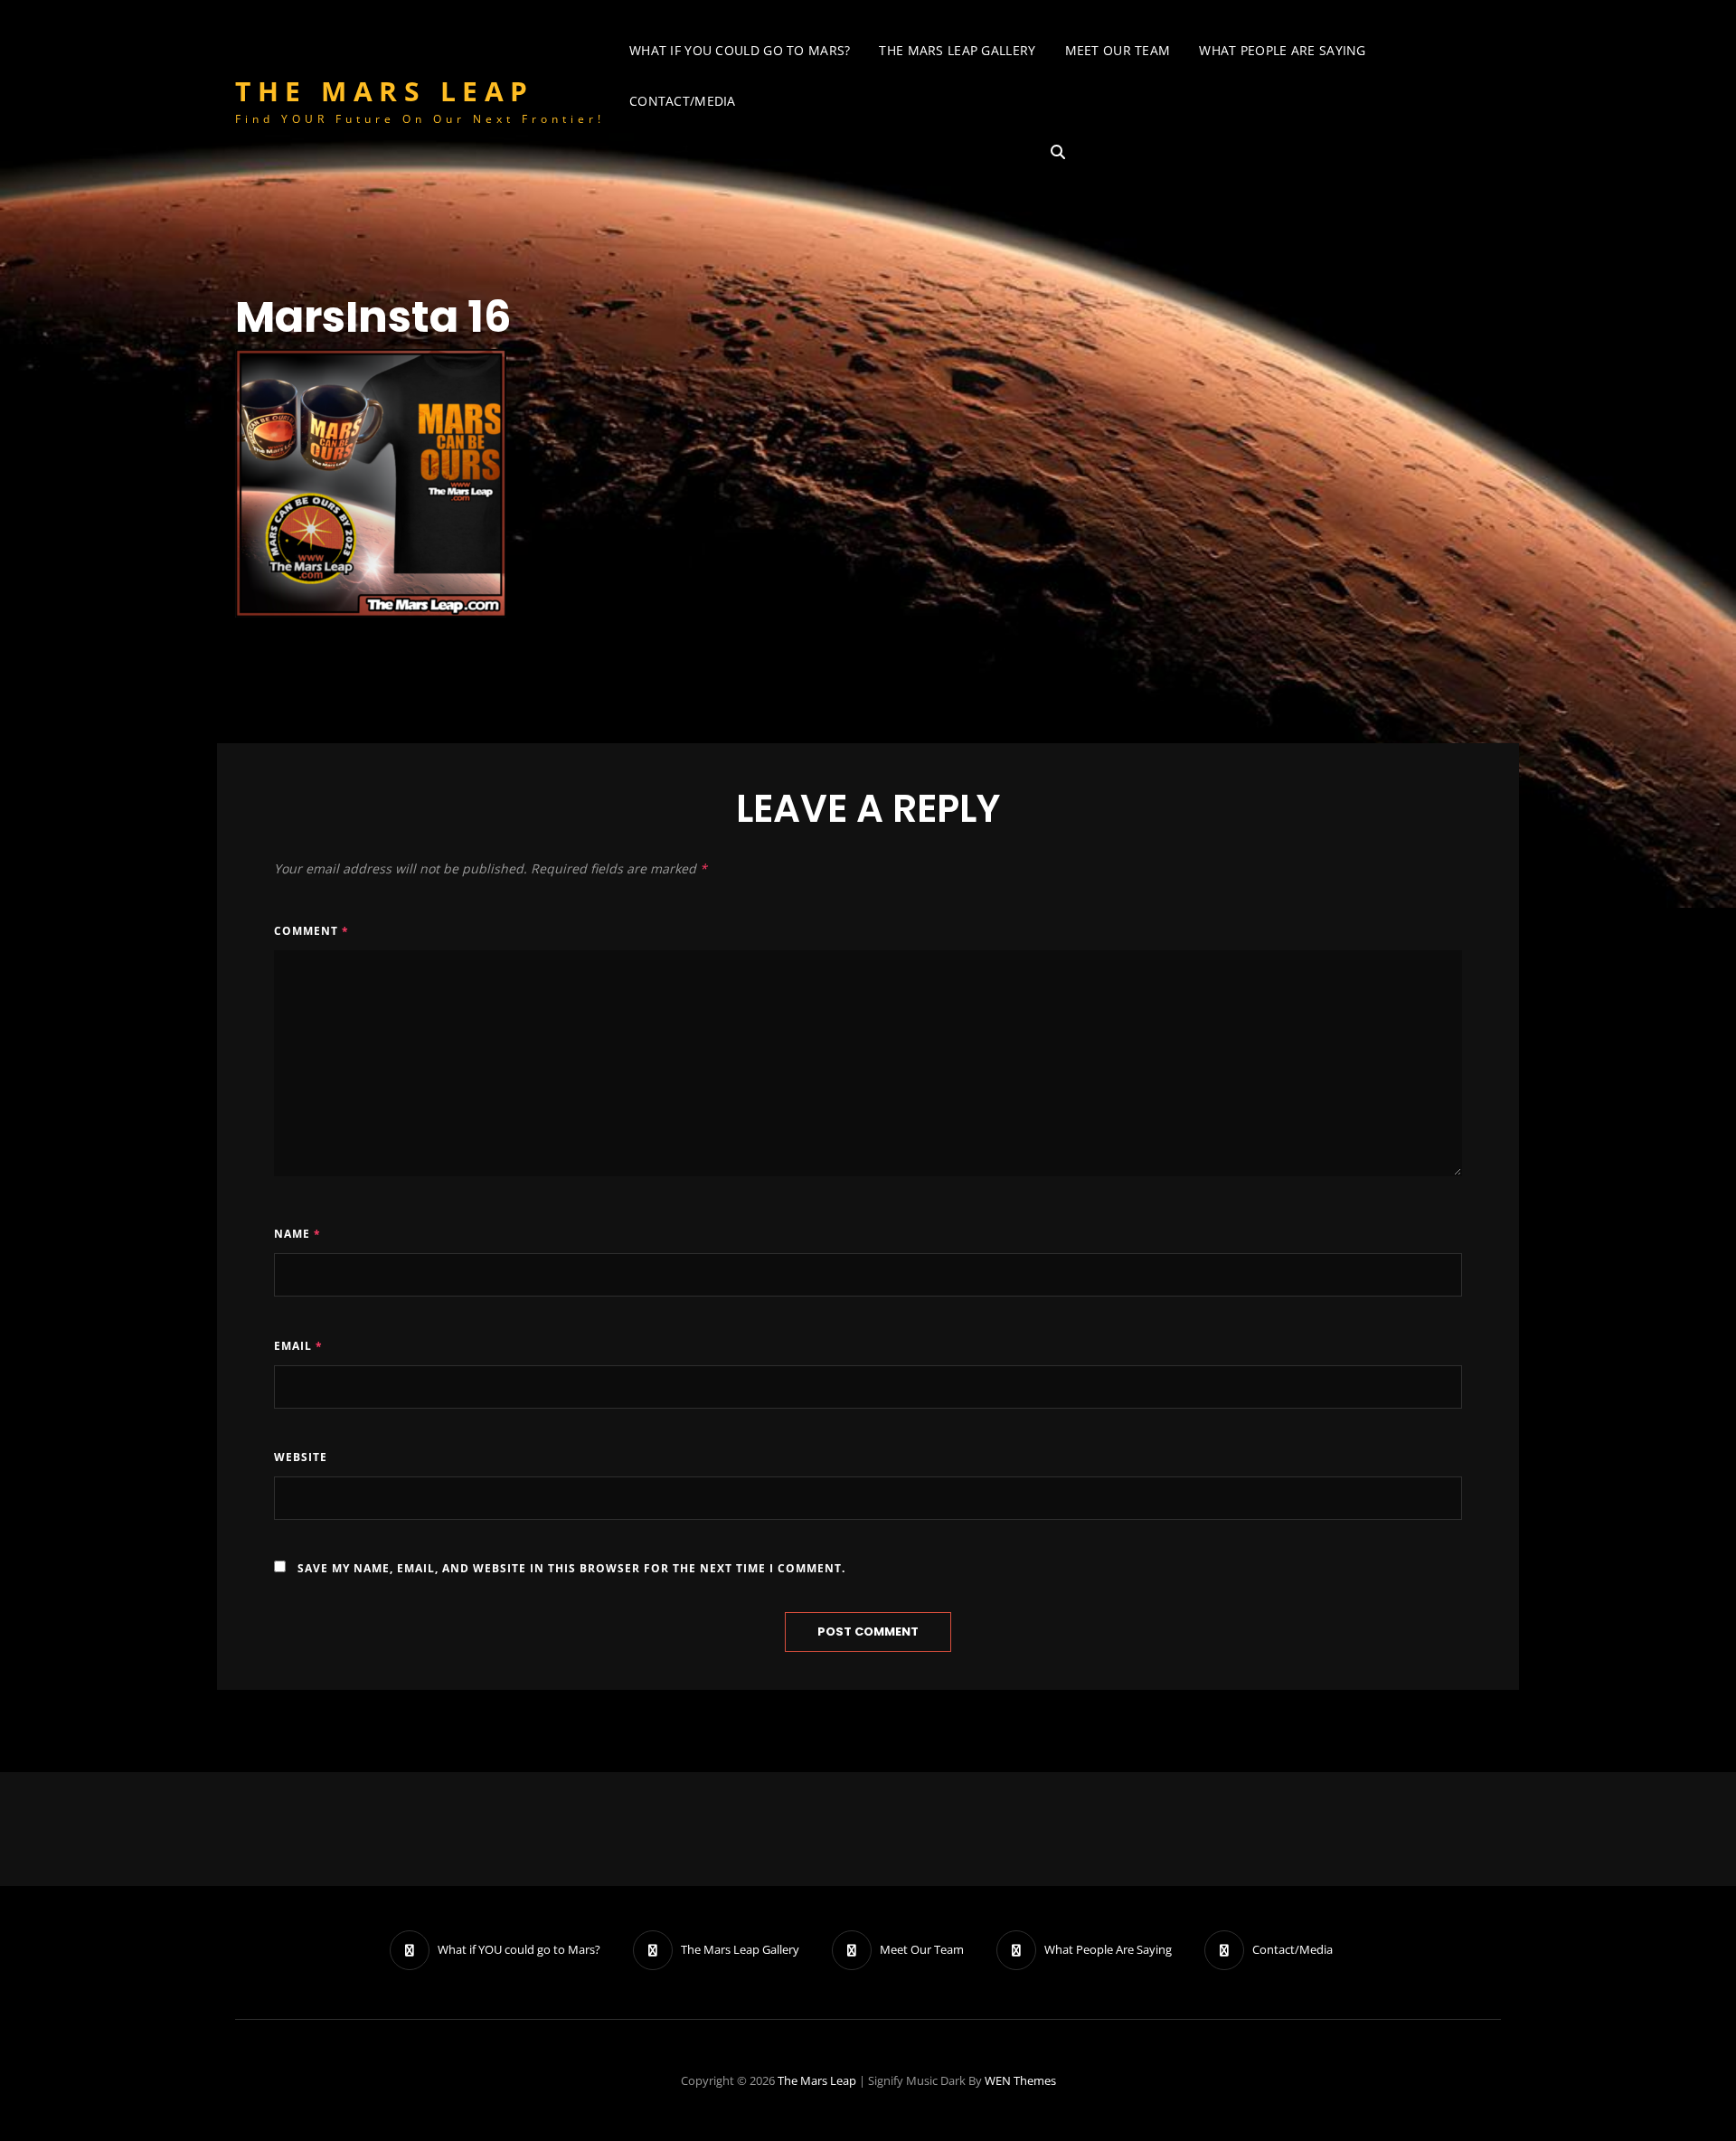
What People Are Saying (1282, 50)
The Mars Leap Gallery (957, 50)
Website (301, 1457)
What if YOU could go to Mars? (740, 50)
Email (298, 1346)
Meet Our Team (1118, 50)
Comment (311, 931)
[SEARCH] (1058, 152)
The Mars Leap (385, 91)
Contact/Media (683, 101)
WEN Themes (1020, 2080)
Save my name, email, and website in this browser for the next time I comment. (571, 1568)
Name (297, 1234)
